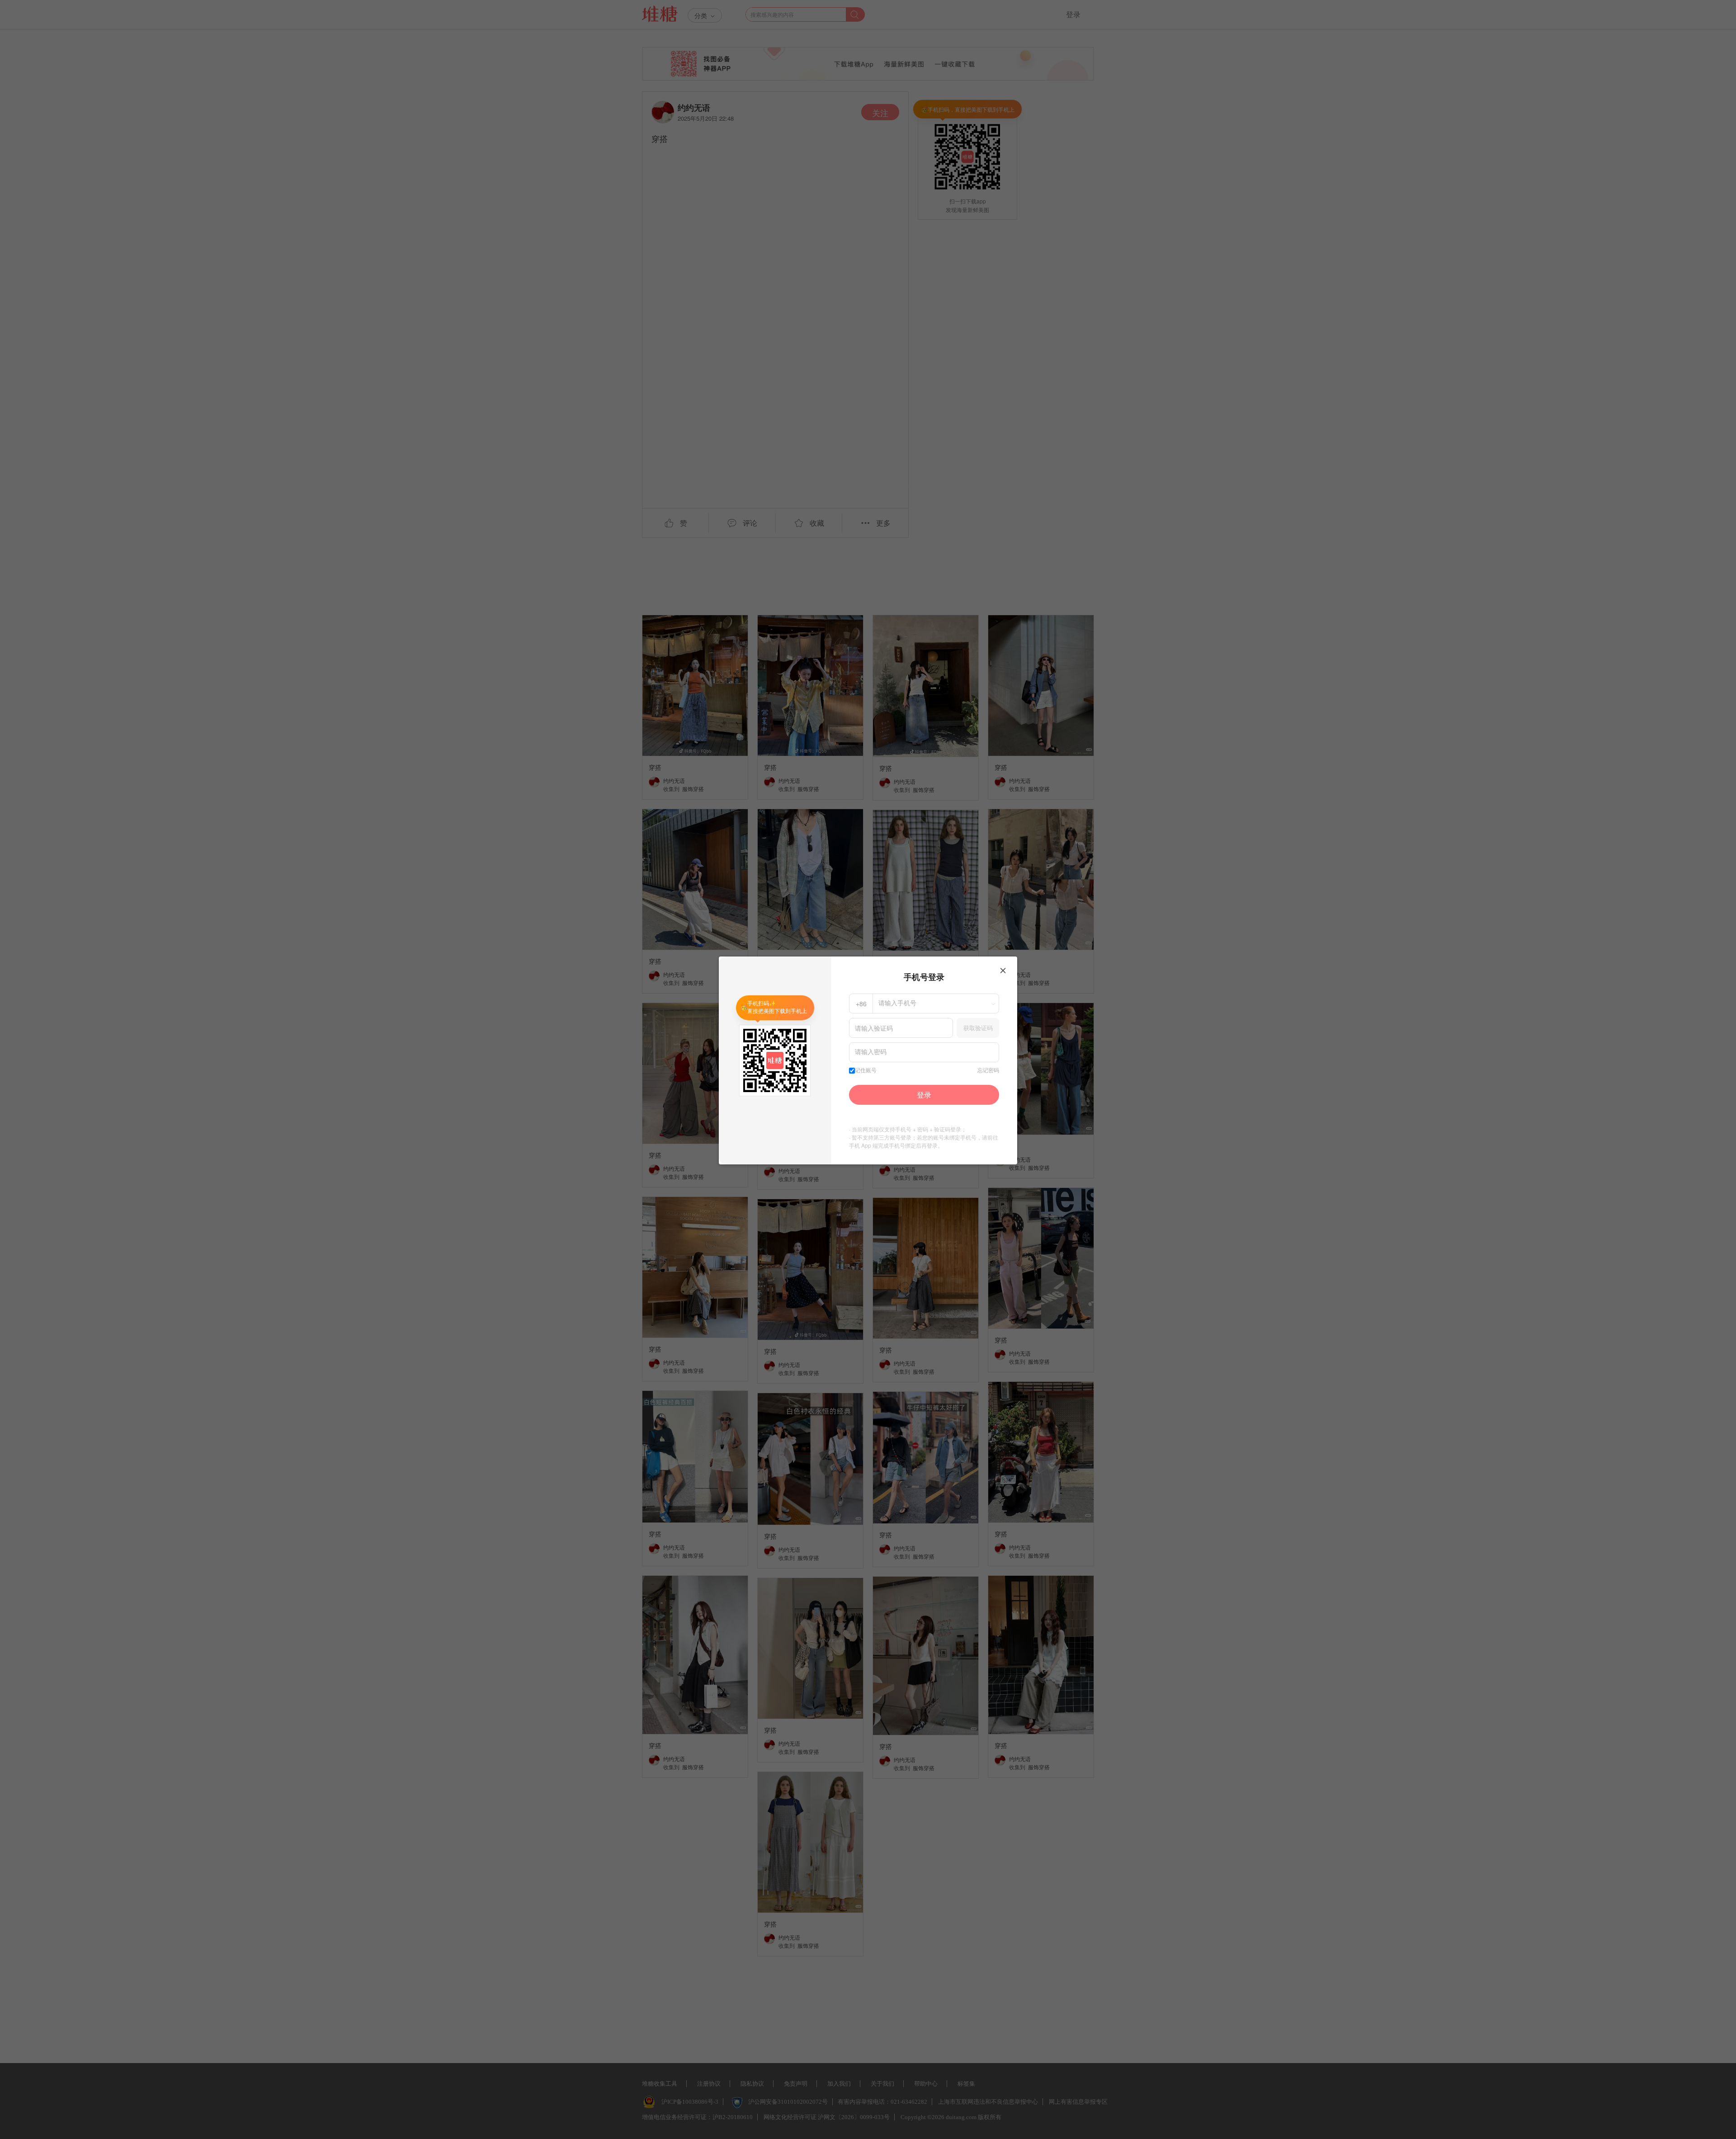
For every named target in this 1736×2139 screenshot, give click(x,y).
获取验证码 (978, 1028)
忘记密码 (988, 1070)
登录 (924, 1095)
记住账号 (866, 1070)
